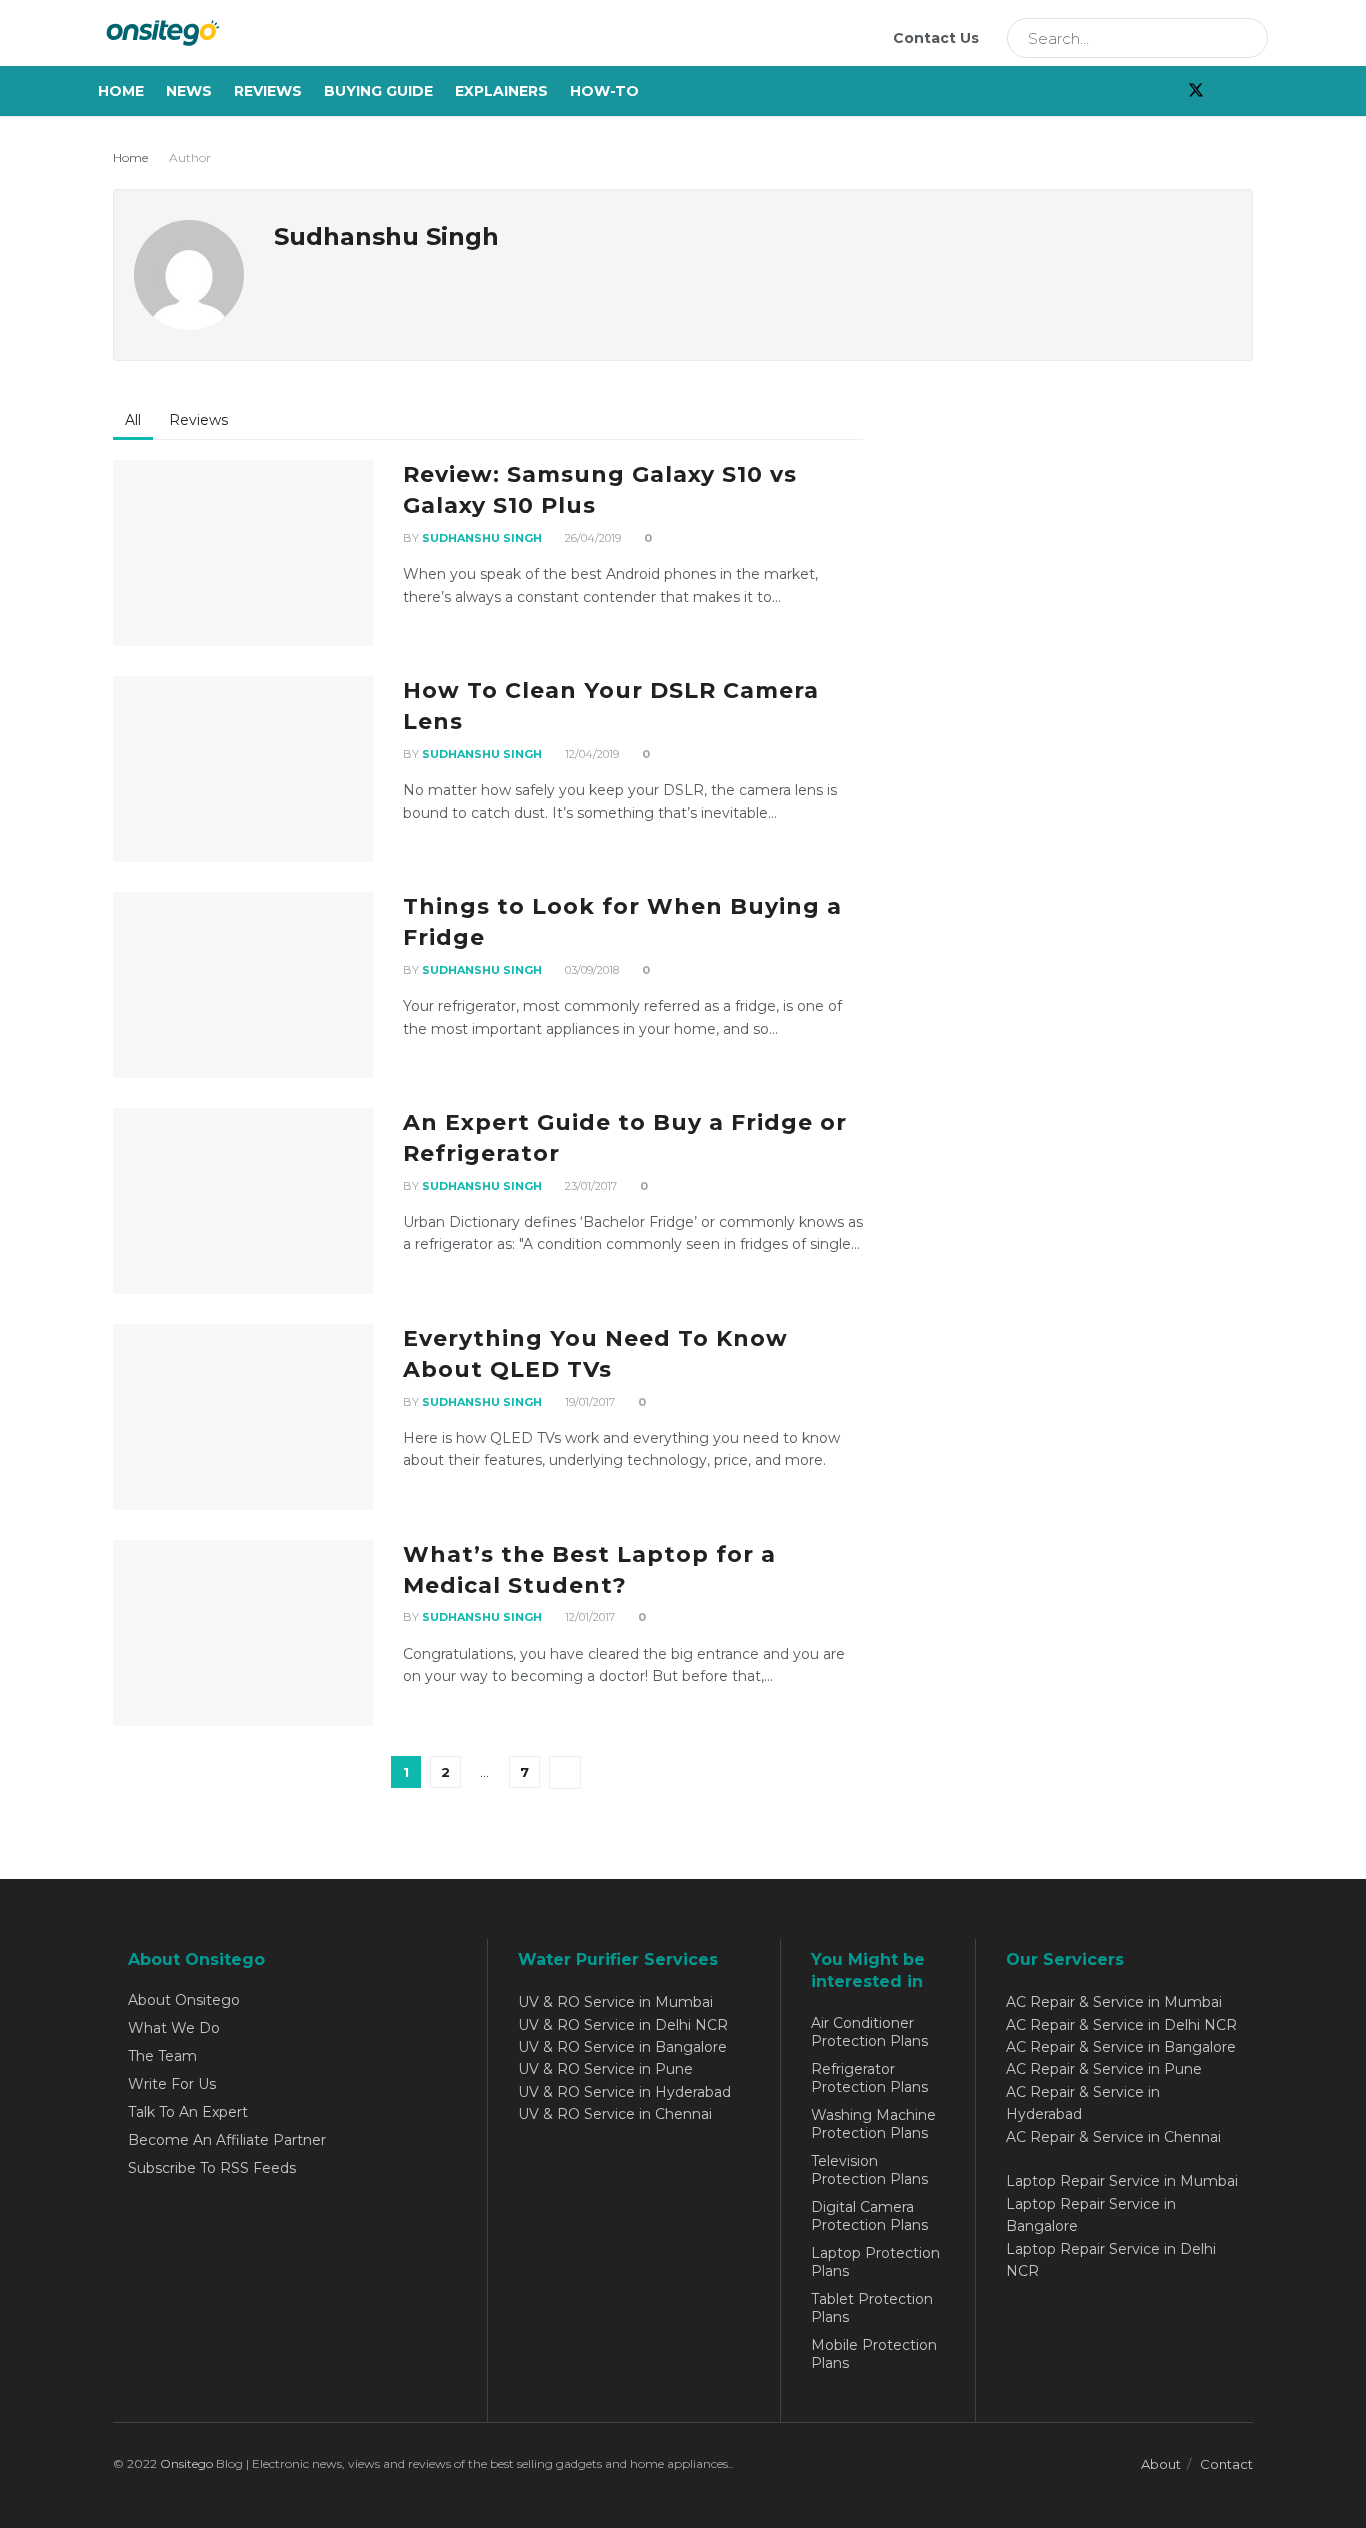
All (133, 420)
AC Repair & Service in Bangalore (1121, 2047)
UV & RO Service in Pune (605, 2069)
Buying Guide (378, 91)
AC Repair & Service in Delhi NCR (1121, 2025)
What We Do (174, 2028)
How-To (604, 91)
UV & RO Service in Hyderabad (624, 2092)
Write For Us (172, 2084)
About (1161, 2464)
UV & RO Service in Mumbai (615, 2002)
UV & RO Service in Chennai (615, 2114)
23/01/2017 (589, 1186)
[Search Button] (1246, 38)
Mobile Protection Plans (874, 2354)
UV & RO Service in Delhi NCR (623, 2025)
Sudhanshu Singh (482, 538)
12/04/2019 (590, 754)
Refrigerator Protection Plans (869, 2078)
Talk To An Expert (188, 2112)
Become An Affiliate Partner (227, 2140)
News (189, 91)
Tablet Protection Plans (872, 2308)
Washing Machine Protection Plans (873, 2124)
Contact (1226, 2464)
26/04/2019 (591, 538)
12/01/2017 (588, 1617)
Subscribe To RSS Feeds (212, 2168)
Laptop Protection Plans (875, 2262)
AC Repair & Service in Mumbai (1114, 2002)
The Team (162, 2056)
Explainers (501, 91)
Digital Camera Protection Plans (869, 2216)
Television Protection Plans (869, 2170)
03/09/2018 (590, 970)
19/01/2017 (588, 1402)
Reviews (268, 91)
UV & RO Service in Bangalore (622, 2047)
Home (121, 91)
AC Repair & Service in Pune (1104, 2069)
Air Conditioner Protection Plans (869, 2032)
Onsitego (186, 2463)
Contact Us (936, 38)
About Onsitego (184, 2000)
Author (190, 157)
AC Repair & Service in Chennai (1113, 2137)
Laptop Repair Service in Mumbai (1122, 2181)
